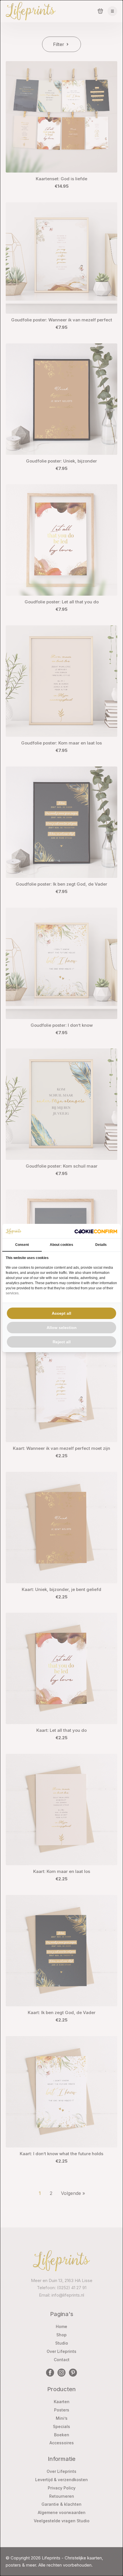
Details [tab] (101, 1245)
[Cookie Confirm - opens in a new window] (96, 1231)
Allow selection (62, 1328)
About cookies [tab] (61, 1245)
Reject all (62, 1342)
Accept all (61, 1313)
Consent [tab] (22, 1245)
